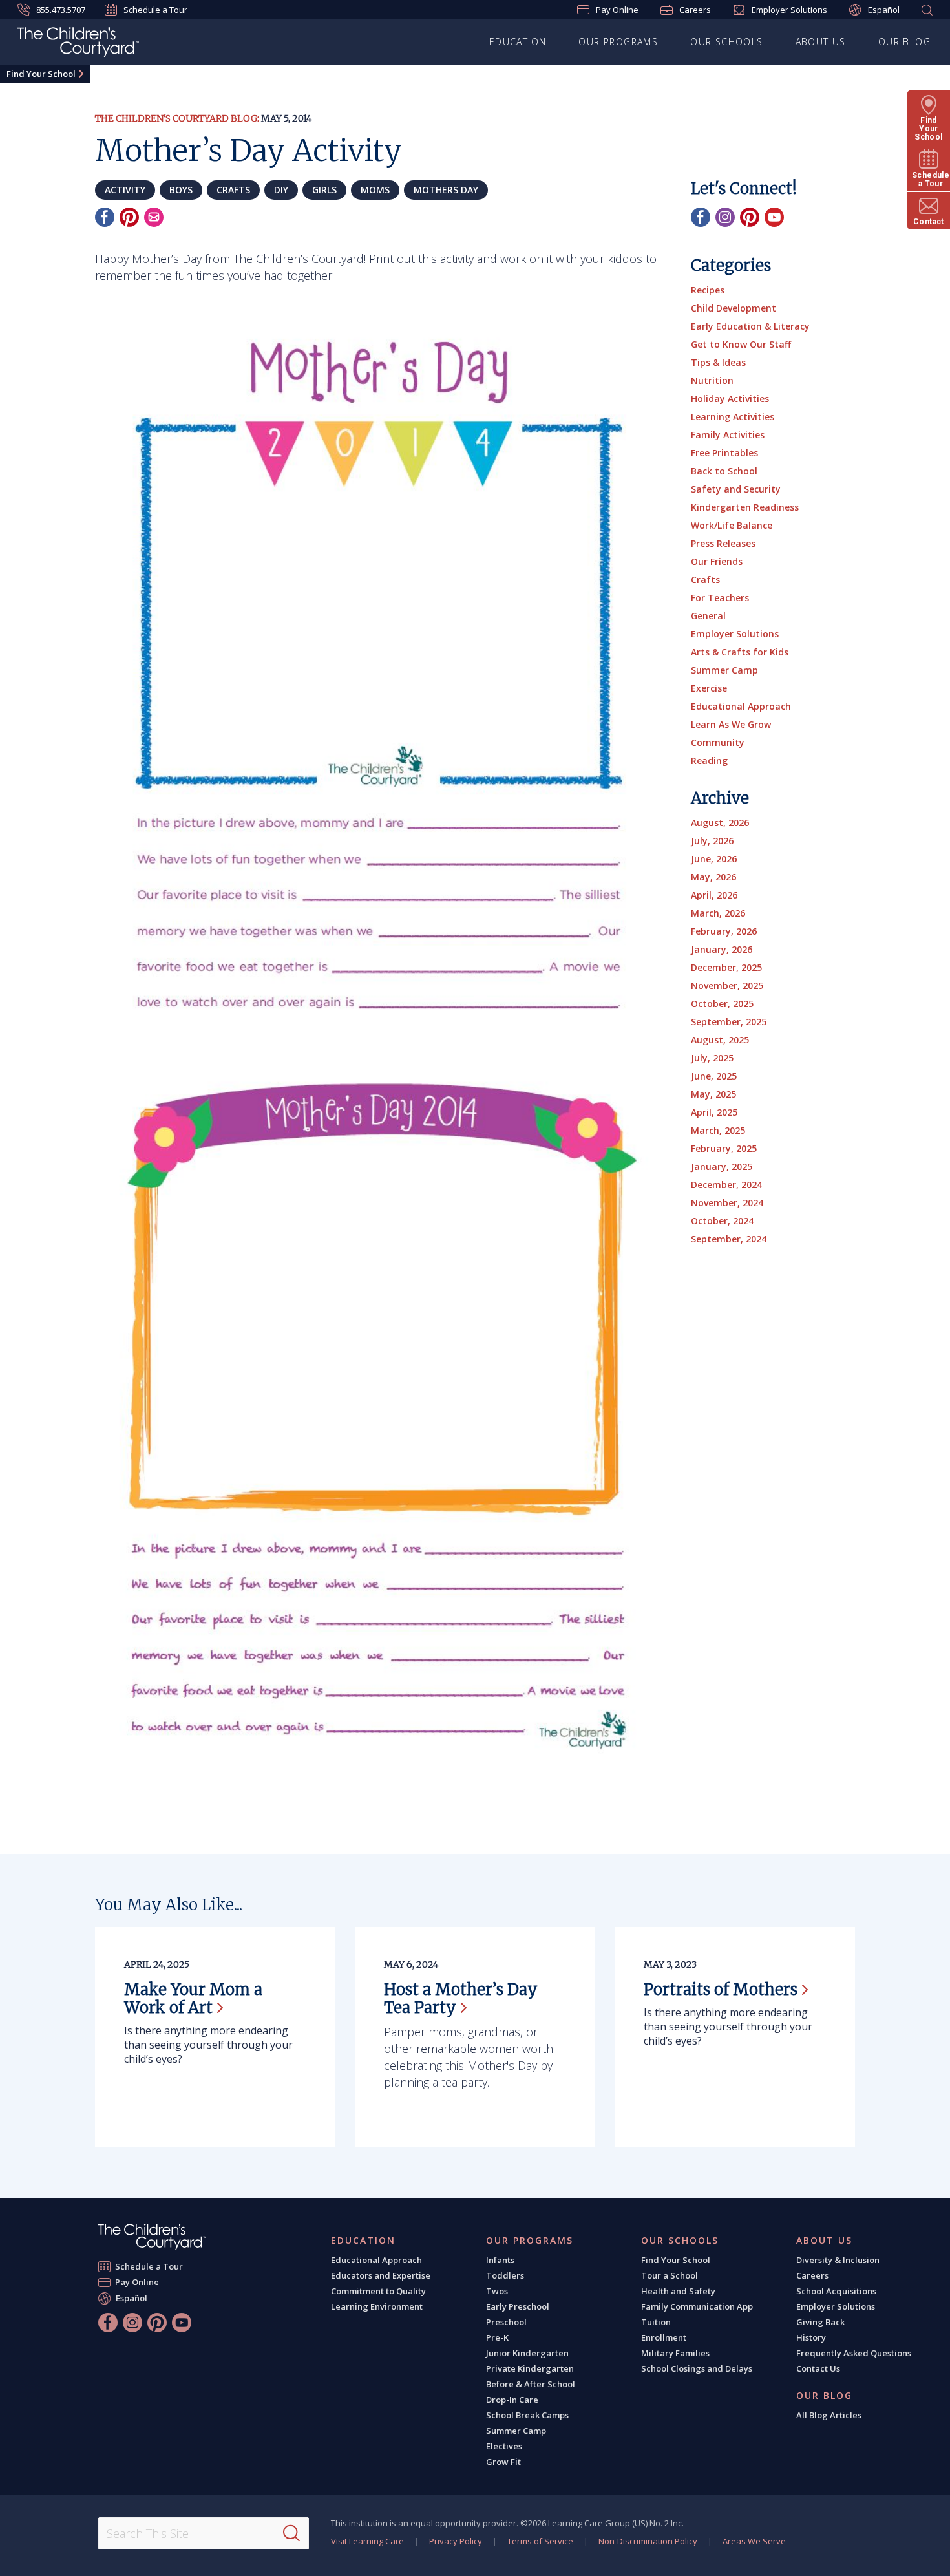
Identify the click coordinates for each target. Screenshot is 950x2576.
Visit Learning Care (367, 2541)
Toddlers (505, 2275)
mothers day (446, 190)
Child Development (734, 308)
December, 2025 (726, 967)
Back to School (724, 471)
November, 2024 (727, 1203)
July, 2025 (712, 1058)
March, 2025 (718, 1130)
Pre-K (497, 2337)
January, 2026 (722, 949)
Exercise (709, 688)
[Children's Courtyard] (78, 44)
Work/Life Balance (732, 525)
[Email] (154, 217)
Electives (504, 2446)
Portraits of (721, 1989)
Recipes (708, 290)
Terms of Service (540, 2541)
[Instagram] (725, 217)
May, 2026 (713, 877)
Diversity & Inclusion (838, 2260)
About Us (821, 42)
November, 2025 (727, 985)
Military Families (675, 2353)
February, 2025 (724, 1148)
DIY (281, 190)
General (708, 616)
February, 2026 (724, 931)
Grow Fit (503, 2462)
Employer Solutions (789, 10)
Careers (695, 10)
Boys (181, 190)
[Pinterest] (129, 217)
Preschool (506, 2322)
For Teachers (720, 598)
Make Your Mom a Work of (193, 1998)
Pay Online (617, 10)
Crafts (705, 580)
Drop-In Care (512, 2400)
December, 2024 (726, 1185)
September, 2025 (729, 1022)
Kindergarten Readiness (745, 507)
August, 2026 (720, 823)
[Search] (291, 2533)
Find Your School (41, 74)
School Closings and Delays (697, 2368)
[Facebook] (105, 217)
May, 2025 (713, 1094)
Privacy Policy (456, 2541)
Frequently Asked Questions (854, 2353)
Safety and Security (736, 489)
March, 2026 (718, 913)
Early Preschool (518, 2306)
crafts (233, 190)
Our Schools (726, 42)
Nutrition (712, 380)
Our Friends (717, 561)
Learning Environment (377, 2306)
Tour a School (670, 2275)
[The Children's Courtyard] (152, 2237)
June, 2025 (714, 1076)
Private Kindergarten (530, 2368)
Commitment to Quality (378, 2291)
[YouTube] (774, 217)
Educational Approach (741, 706)
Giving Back (820, 2322)
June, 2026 (714, 859)
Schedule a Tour (155, 10)
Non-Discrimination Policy (648, 2541)
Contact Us (818, 2368)
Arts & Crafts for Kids (740, 652)
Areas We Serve (754, 2541)
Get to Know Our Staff (741, 344)
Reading (709, 761)
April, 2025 (714, 1112)
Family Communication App (697, 2306)
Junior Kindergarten (527, 2353)
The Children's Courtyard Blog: (177, 118)
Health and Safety (678, 2291)
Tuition (656, 2322)
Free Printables (724, 453)
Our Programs (618, 42)
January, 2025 (722, 1166)
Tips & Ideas (718, 362)
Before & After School (531, 2384)
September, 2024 (729, 1239)
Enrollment (664, 2337)
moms (375, 190)
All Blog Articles (829, 2415)
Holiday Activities (730, 399)
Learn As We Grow (731, 724)
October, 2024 (722, 1221)
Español (884, 10)
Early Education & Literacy (750, 326)
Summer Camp (724, 670)
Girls (324, 190)
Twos (497, 2291)
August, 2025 (720, 1040)
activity (125, 190)
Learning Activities (733, 417)
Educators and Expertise (381, 2275)
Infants (500, 2260)
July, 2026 (712, 841)
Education (518, 42)
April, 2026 (714, 895)
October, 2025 (722, 1004)
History (811, 2337)
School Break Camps (527, 2415)
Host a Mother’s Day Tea (461, 1998)
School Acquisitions (836, 2291)
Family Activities (728, 435)
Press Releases (723, 543)
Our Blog (904, 42)
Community (718, 742)
